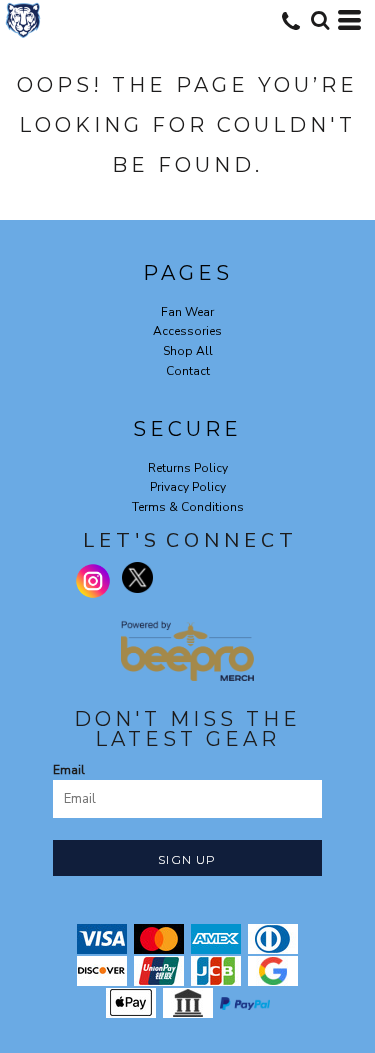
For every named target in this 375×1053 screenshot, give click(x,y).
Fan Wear (187, 312)
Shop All (188, 351)
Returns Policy (188, 468)
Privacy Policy (188, 487)
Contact (188, 371)
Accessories (187, 331)
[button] (320, 20)
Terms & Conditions (188, 507)
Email (69, 770)
